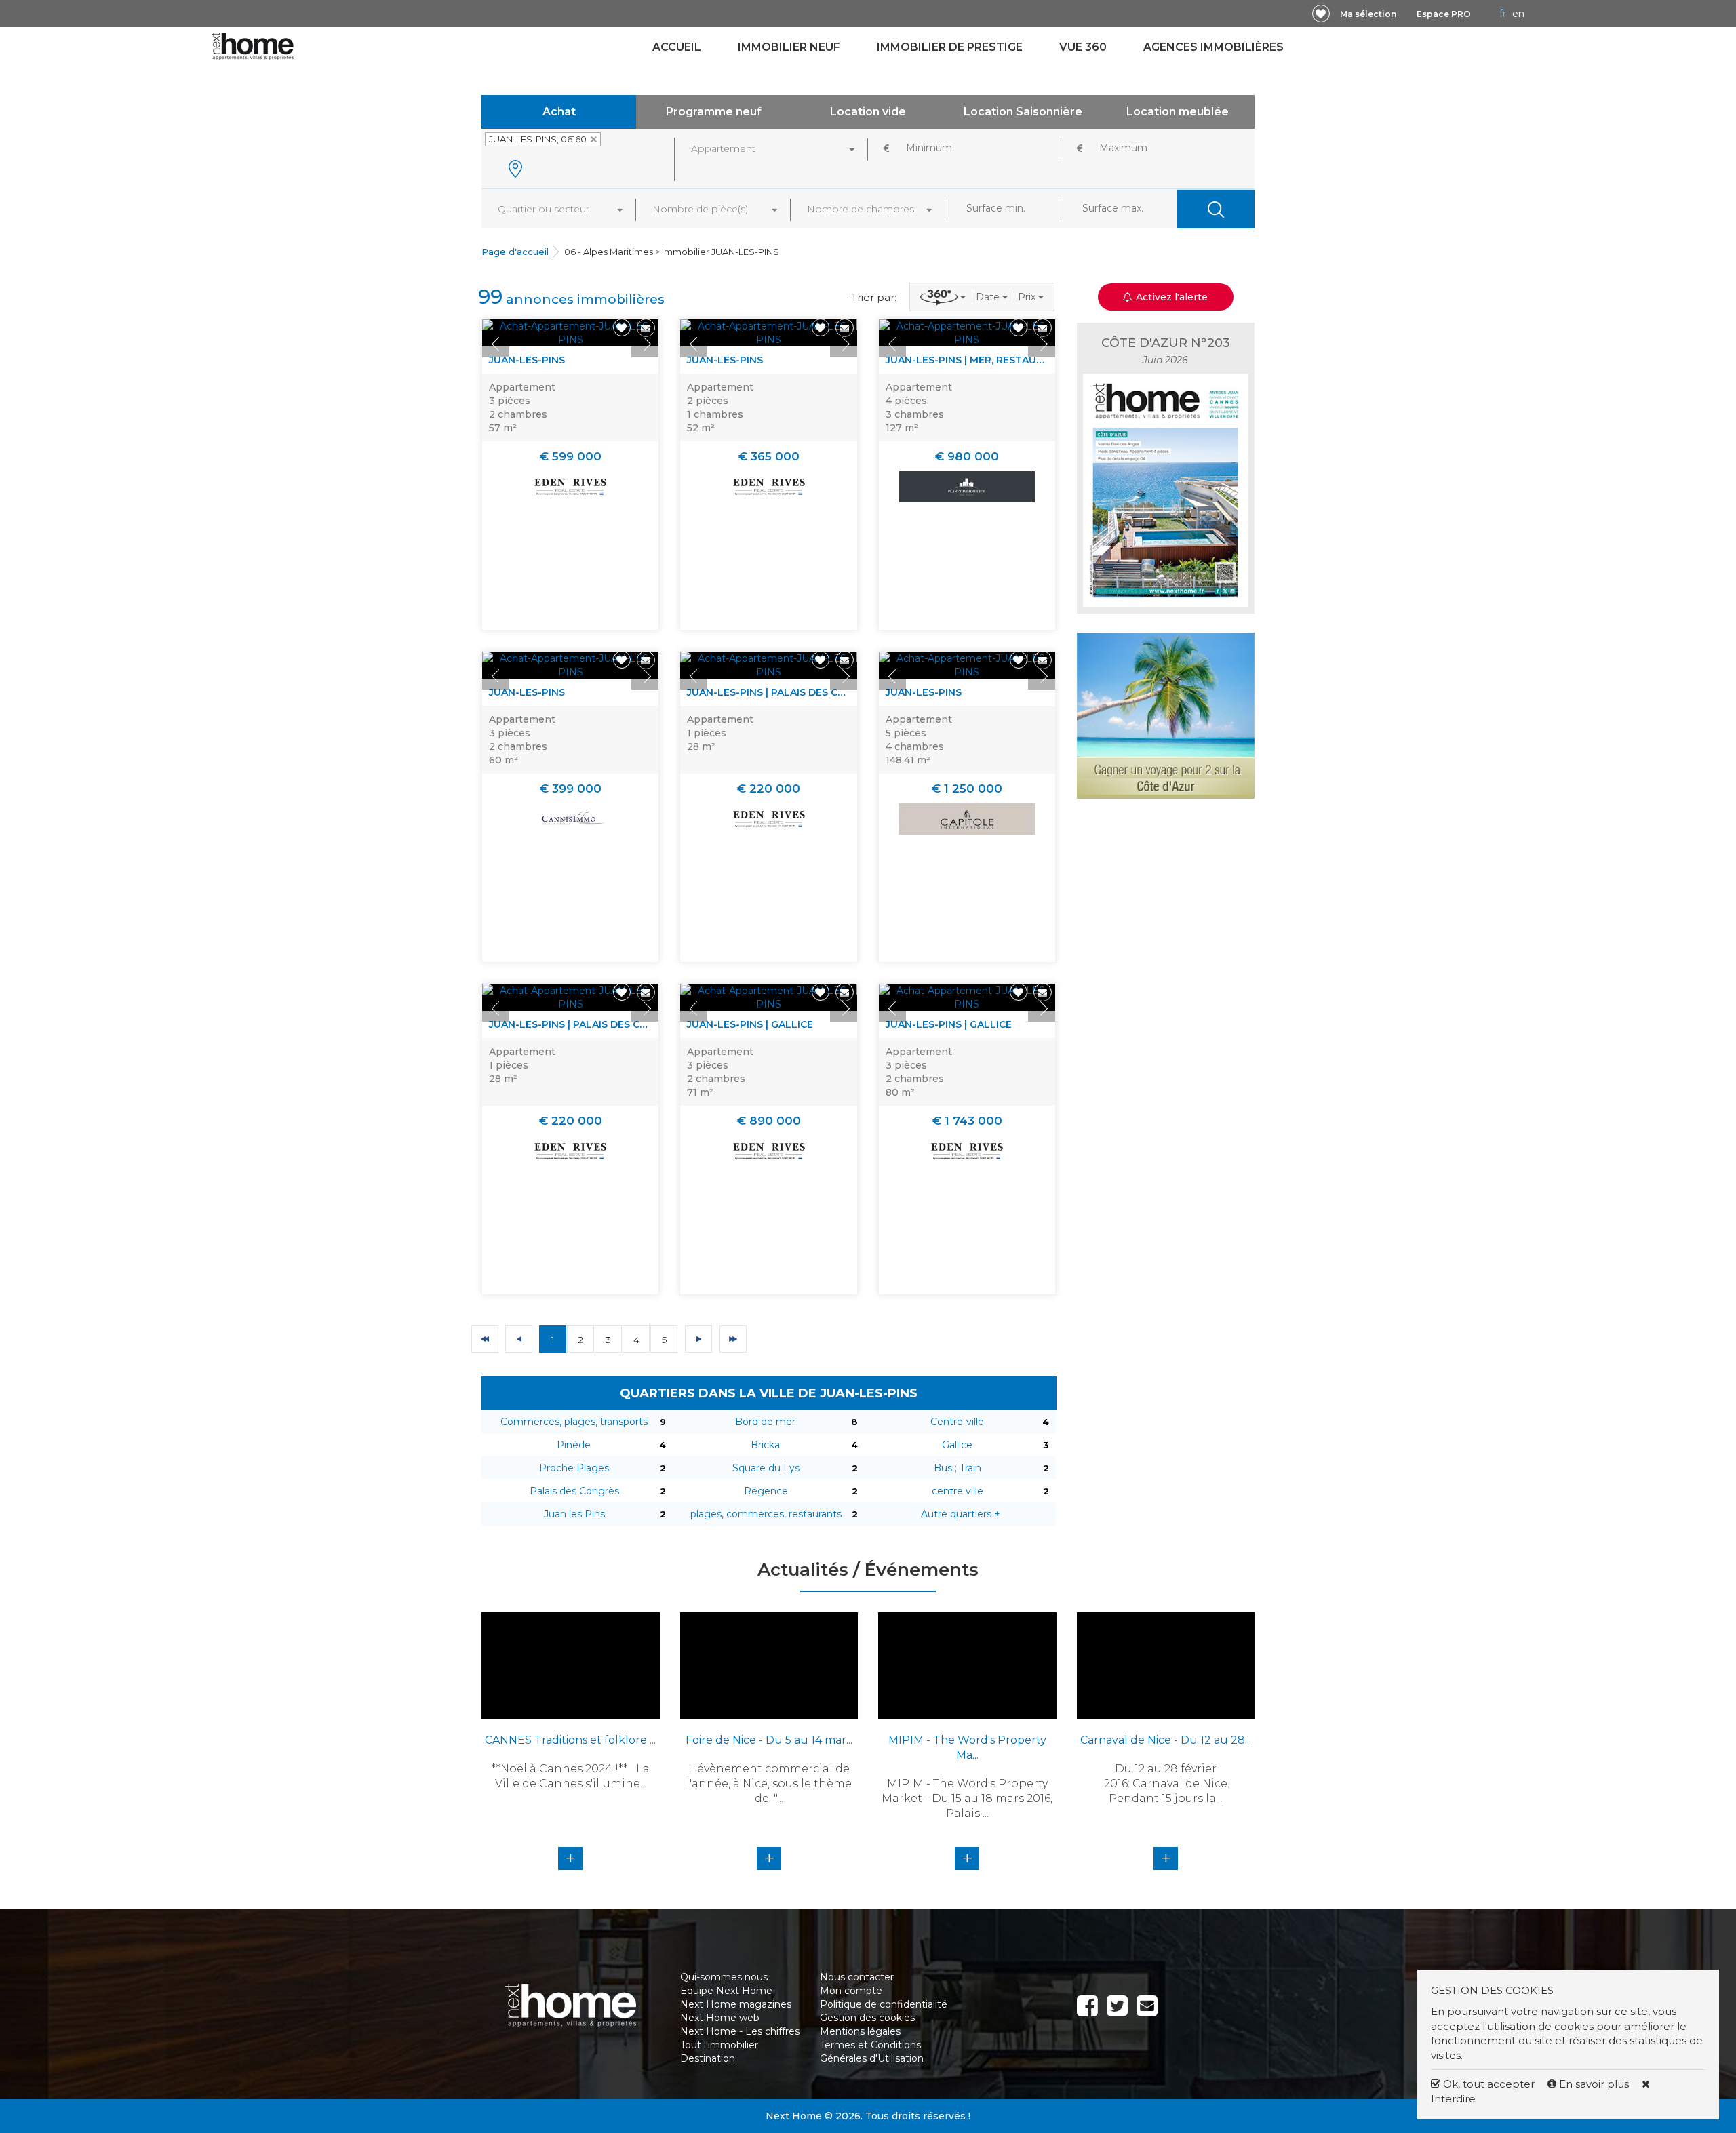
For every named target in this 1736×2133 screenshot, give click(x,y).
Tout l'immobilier (719, 2045)
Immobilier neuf (789, 47)
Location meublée (1178, 112)
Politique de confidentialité (884, 2004)
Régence (766, 1491)
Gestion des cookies (867, 2018)
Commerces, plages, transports (574, 1422)
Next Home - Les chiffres (740, 2031)
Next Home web (720, 2018)
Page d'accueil (515, 252)
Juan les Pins (574, 1514)
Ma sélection (1368, 14)
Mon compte (851, 1991)
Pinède (574, 1445)
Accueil (677, 47)
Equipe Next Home (726, 1991)
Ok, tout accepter (1487, 2084)
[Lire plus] (570, 333)
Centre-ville (957, 1422)
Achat (559, 112)
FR (1503, 14)
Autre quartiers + (961, 1514)
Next (645, 344)
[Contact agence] (646, 328)
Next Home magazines (736, 2004)
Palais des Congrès (574, 1491)
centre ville (958, 1491)
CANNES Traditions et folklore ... (570, 1740)
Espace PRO (1444, 14)
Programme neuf (714, 112)
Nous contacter (857, 1977)
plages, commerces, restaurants (766, 1514)
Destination (708, 2058)
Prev (496, 344)
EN (1518, 14)
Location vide (868, 112)
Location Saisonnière (1023, 112)
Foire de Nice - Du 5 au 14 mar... (769, 1740)
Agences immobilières (1214, 47)
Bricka (765, 1445)
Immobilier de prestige (950, 47)
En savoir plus (1594, 2084)
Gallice (957, 1445)
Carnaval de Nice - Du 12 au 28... (1166, 1740)
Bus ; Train (958, 1468)
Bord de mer (765, 1422)
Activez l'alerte (876, 2109)
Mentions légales (860, 2031)
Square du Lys (766, 1468)
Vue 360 (1083, 47)
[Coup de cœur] (1321, 14)
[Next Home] (253, 45)
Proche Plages (574, 1468)
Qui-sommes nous (724, 1977)
